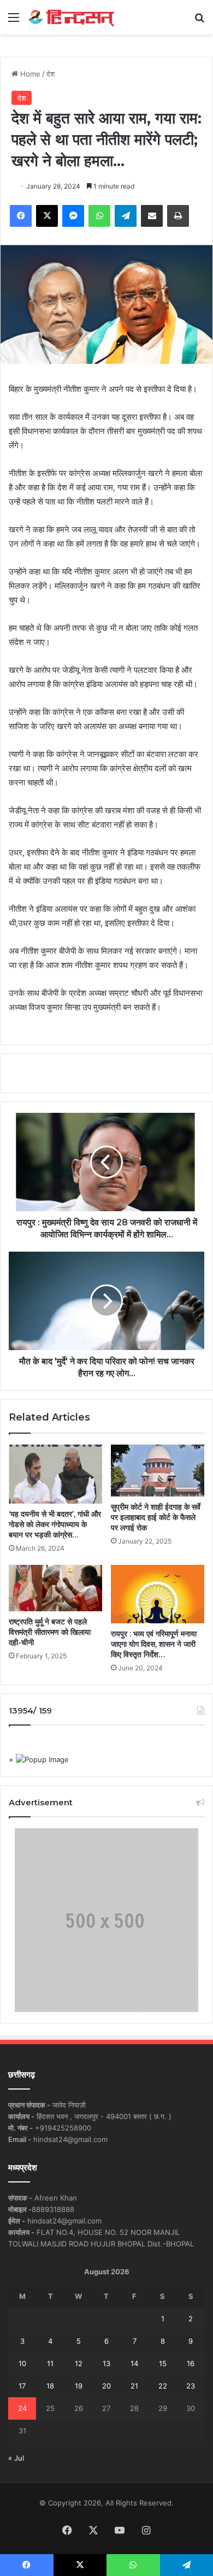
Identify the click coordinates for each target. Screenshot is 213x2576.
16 (191, 2363)
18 (50, 2386)
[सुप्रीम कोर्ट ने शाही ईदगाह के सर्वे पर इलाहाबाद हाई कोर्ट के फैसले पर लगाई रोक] (158, 1471)
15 (163, 2363)
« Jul (16, 2458)
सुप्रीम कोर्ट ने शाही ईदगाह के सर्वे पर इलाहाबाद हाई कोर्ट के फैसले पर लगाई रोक (156, 1517)
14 (134, 2363)
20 (106, 2386)
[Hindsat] (71, 17)
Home (29, 74)
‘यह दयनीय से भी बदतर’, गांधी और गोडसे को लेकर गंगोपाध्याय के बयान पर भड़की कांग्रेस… (55, 1524)
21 (134, 2386)
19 (79, 2386)
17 (22, 2386)
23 (191, 2386)
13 (106, 2363)
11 (50, 2363)
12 (79, 2363)
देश (51, 74)
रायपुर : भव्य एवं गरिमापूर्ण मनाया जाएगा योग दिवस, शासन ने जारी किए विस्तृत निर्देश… (154, 1644)
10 (22, 2363)
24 (22, 2408)
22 (163, 2386)
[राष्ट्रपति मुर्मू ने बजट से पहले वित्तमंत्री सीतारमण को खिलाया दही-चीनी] (55, 1588)
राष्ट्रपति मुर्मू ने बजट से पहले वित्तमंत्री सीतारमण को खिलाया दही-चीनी (50, 1632)
